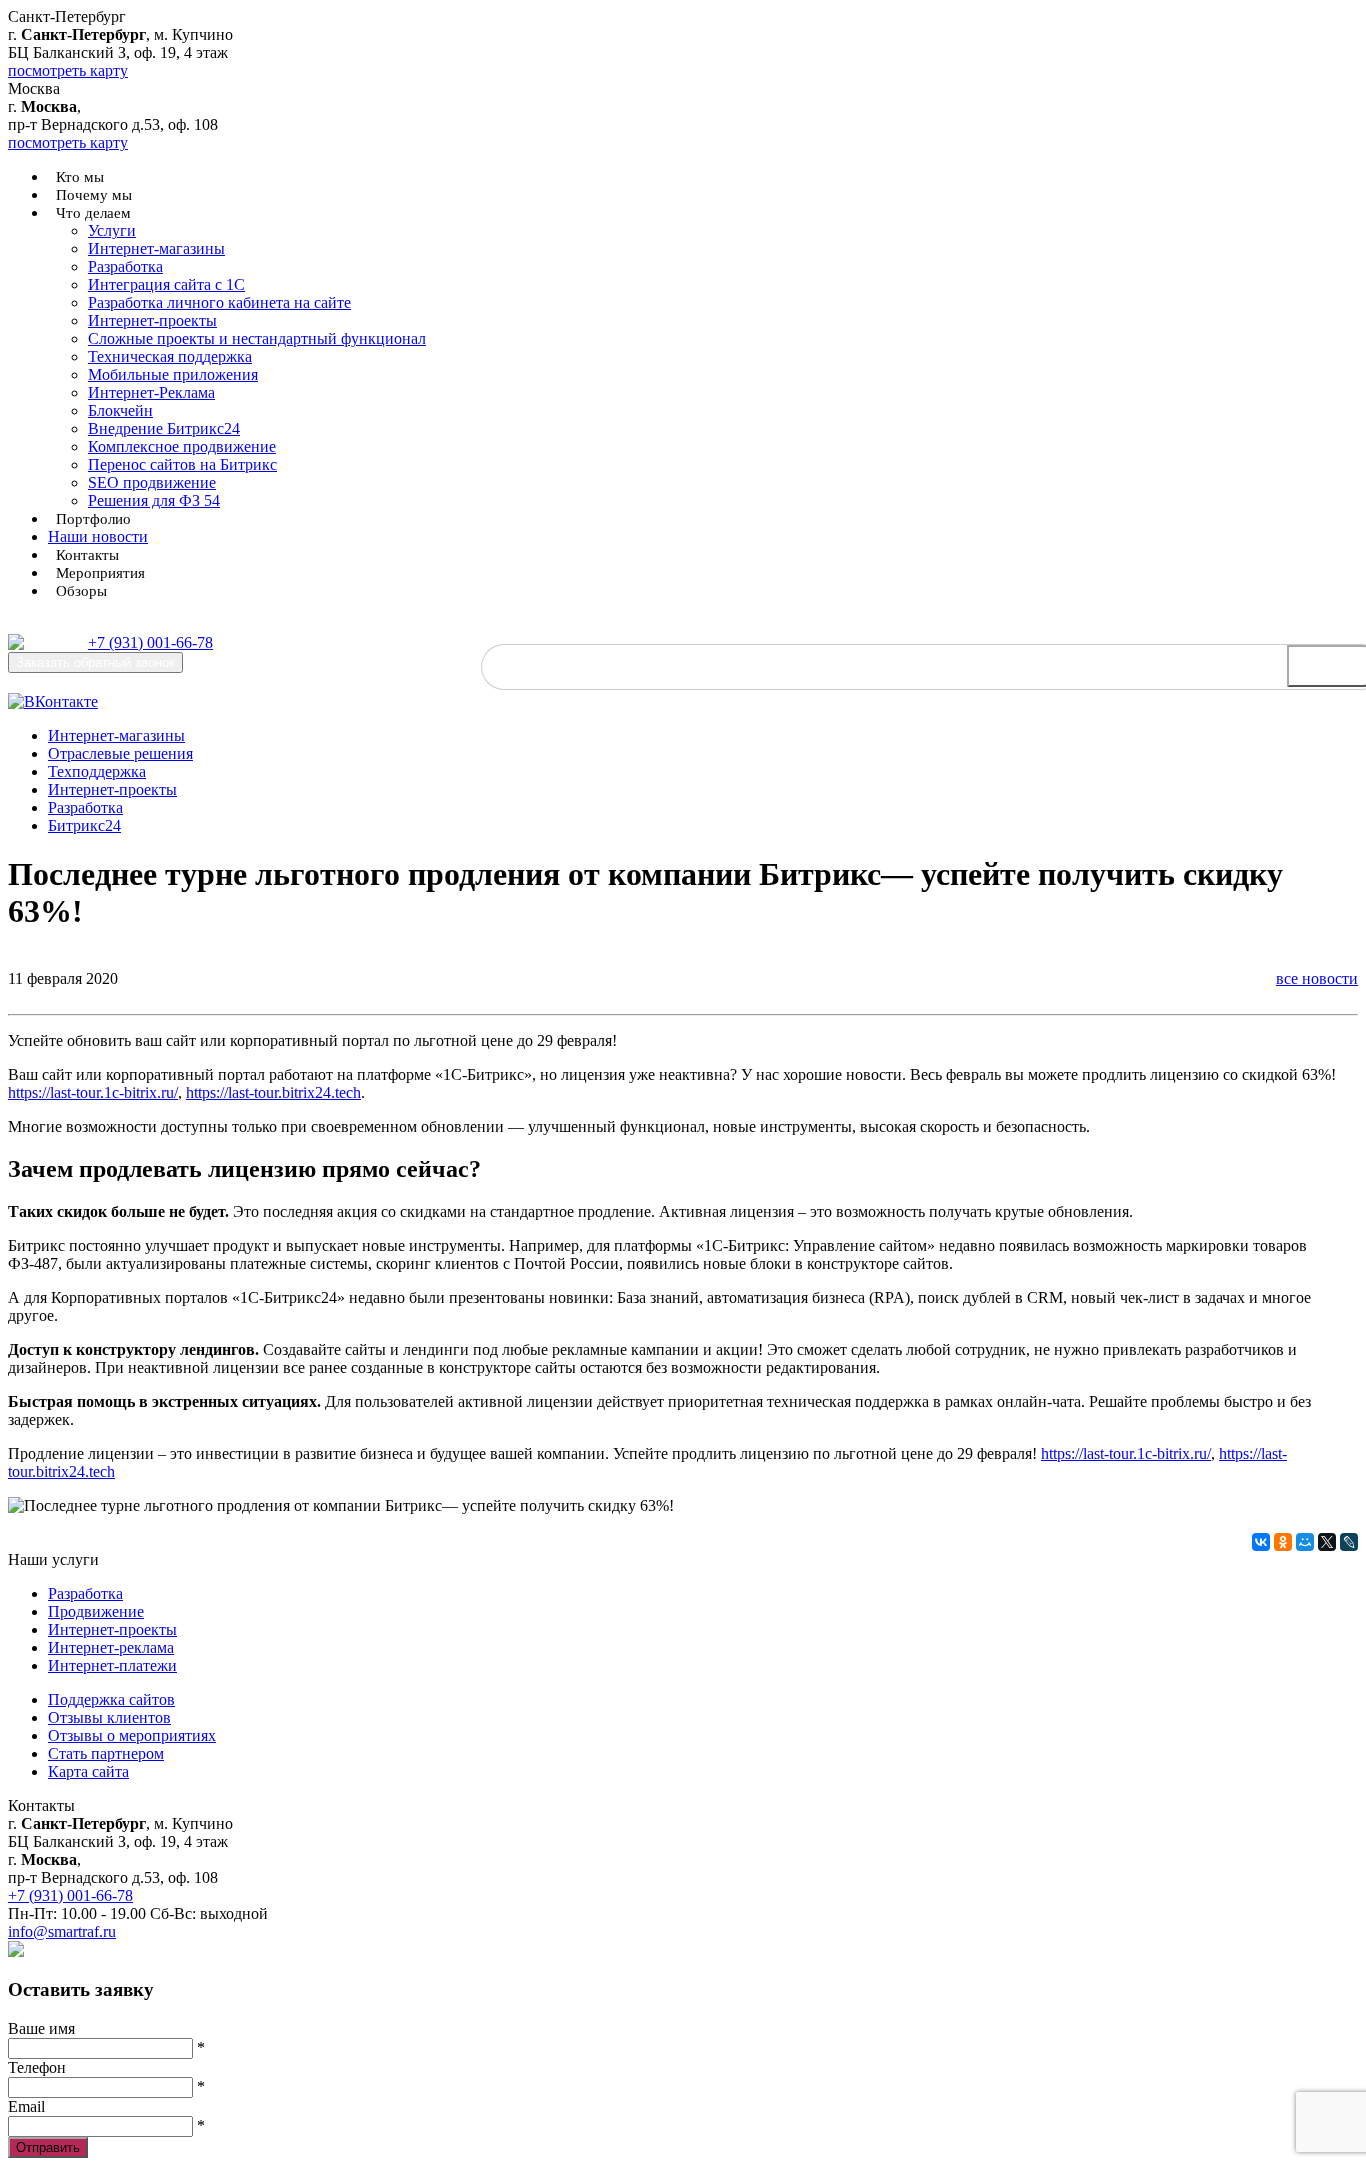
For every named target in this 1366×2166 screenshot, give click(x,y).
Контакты (87, 555)
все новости (1317, 978)
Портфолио (93, 519)
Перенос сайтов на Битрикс (182, 464)
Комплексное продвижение (182, 446)
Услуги (112, 230)
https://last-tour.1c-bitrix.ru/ (93, 1092)
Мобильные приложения (173, 374)
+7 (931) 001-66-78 (150, 642)
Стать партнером (106, 1753)
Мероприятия (100, 573)
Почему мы (94, 195)
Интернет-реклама (111, 1647)
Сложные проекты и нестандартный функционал (257, 338)
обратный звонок (95, 662)
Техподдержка (97, 771)
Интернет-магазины (156, 248)
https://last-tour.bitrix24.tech (273, 1092)
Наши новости (98, 536)
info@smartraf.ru (62, 1931)
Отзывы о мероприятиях (132, 1735)
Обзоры (81, 591)
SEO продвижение (152, 482)
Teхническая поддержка (170, 356)
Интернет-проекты (152, 320)
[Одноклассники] (1283, 1542)
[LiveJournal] (1349, 1542)
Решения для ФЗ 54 (154, 500)
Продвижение (96, 1611)
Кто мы (80, 177)
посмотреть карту (68, 70)
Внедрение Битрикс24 (164, 428)
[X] (1327, 1542)
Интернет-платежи (112, 1665)
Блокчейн (120, 410)
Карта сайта (88, 1771)
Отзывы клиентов (109, 1717)
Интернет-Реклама (151, 392)
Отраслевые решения (120, 753)
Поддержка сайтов (111, 1699)
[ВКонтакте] (1261, 1542)
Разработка (125, 266)
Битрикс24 (84, 825)
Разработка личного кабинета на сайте (219, 302)
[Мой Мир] (1305, 1542)
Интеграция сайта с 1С (166, 284)
